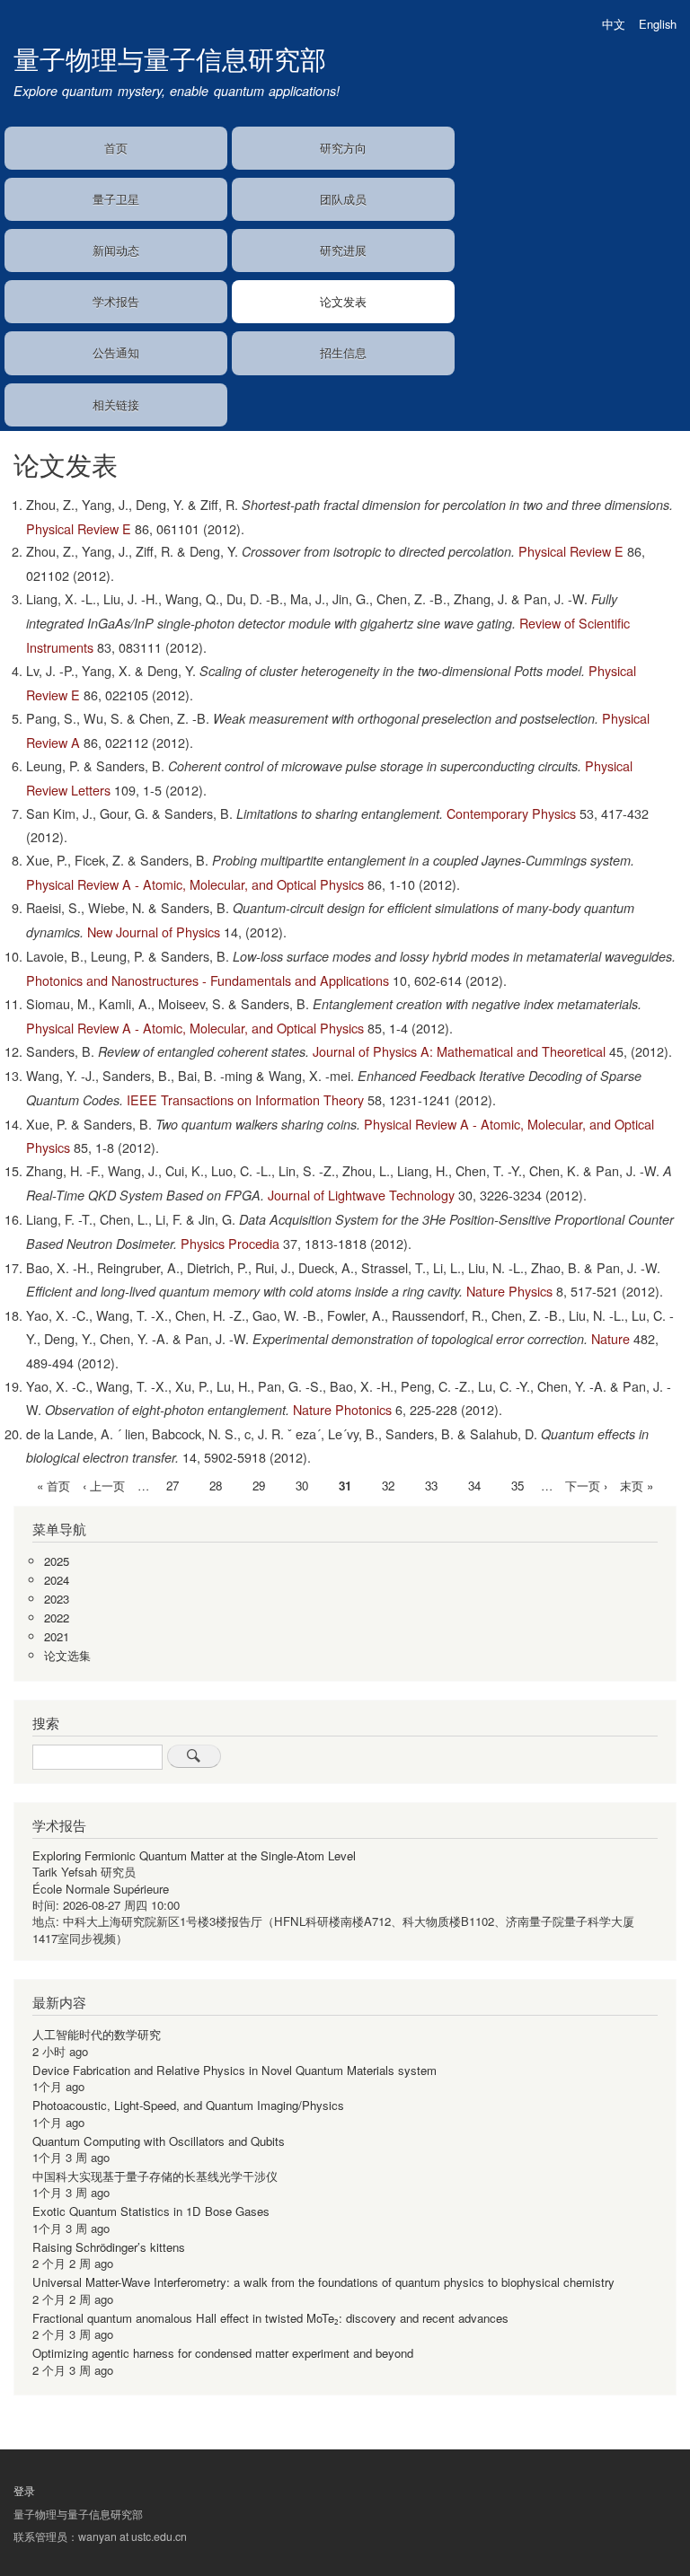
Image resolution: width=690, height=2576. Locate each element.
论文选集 (67, 1655)
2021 (57, 1636)
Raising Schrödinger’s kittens (109, 2247)
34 (474, 1486)
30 (302, 1486)
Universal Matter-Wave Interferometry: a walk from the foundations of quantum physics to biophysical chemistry (323, 2282)
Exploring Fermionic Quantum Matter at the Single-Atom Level (194, 1855)
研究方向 (343, 148)
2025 (57, 1561)
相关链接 (116, 404)
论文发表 (343, 301)
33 (431, 1486)
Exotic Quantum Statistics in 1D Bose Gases (151, 2211)
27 (172, 1486)
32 (388, 1486)
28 (216, 1486)
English (658, 24)
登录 (24, 2491)
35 (517, 1486)
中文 (614, 24)
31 (345, 1487)
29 (259, 1486)
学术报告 (116, 301)
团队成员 (343, 199)
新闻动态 (116, 250)
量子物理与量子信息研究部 (170, 58)
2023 (57, 1599)
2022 (57, 1618)
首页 (116, 148)
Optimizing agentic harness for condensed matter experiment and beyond (223, 2353)
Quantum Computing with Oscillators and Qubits (159, 2141)
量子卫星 (116, 199)
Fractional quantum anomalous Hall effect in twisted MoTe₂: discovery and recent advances (270, 2318)
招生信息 (343, 352)
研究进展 (343, 250)
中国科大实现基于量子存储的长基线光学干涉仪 (155, 2176)
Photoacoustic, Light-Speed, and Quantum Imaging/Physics (188, 2105)
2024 (57, 1580)
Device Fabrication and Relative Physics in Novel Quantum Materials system (234, 2070)
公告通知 (116, 352)
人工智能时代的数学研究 (97, 2034)
